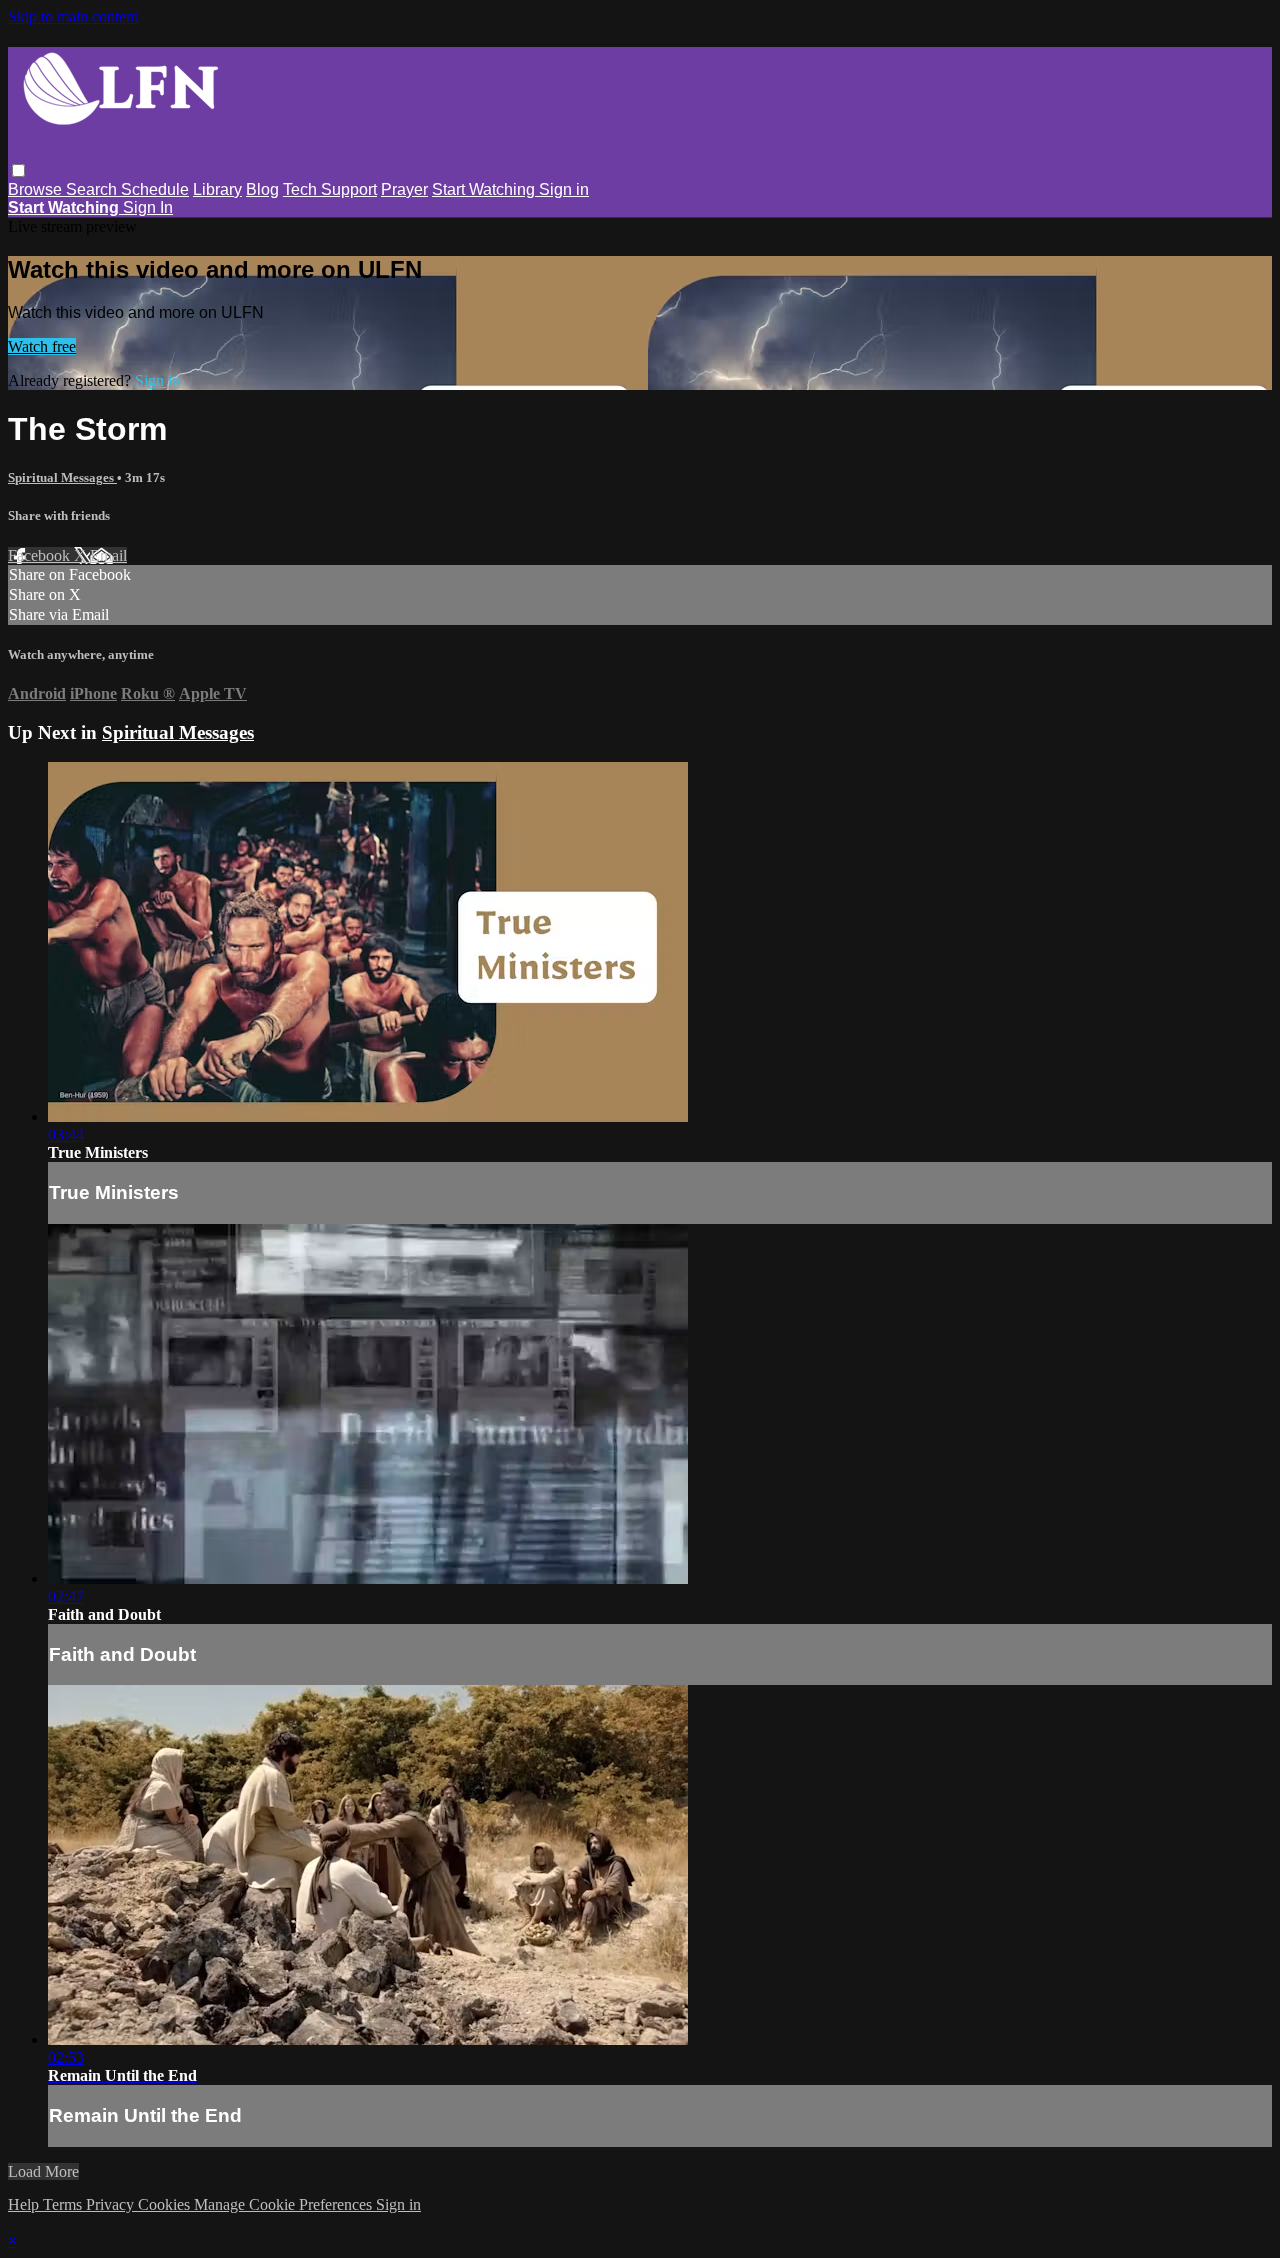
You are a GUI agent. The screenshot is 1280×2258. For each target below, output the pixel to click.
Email (108, 555)
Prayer (404, 189)
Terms (64, 2204)
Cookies (166, 2204)
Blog (262, 189)
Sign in (564, 189)
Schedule (155, 189)
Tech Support (330, 189)
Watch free (42, 346)
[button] (18, 170)
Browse (37, 189)
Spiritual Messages (62, 477)
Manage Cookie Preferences (285, 2204)
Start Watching (485, 189)
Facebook (41, 555)
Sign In (148, 207)
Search (93, 189)
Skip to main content (73, 16)
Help (25, 2204)
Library (217, 189)
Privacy (112, 2204)
